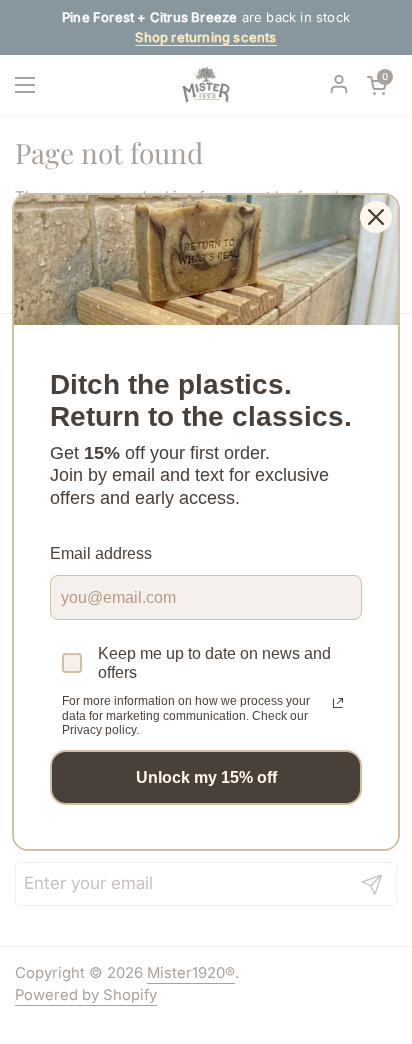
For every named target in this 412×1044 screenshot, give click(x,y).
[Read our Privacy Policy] (338, 703)
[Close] (376, 217)
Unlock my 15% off (206, 777)
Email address (101, 553)
